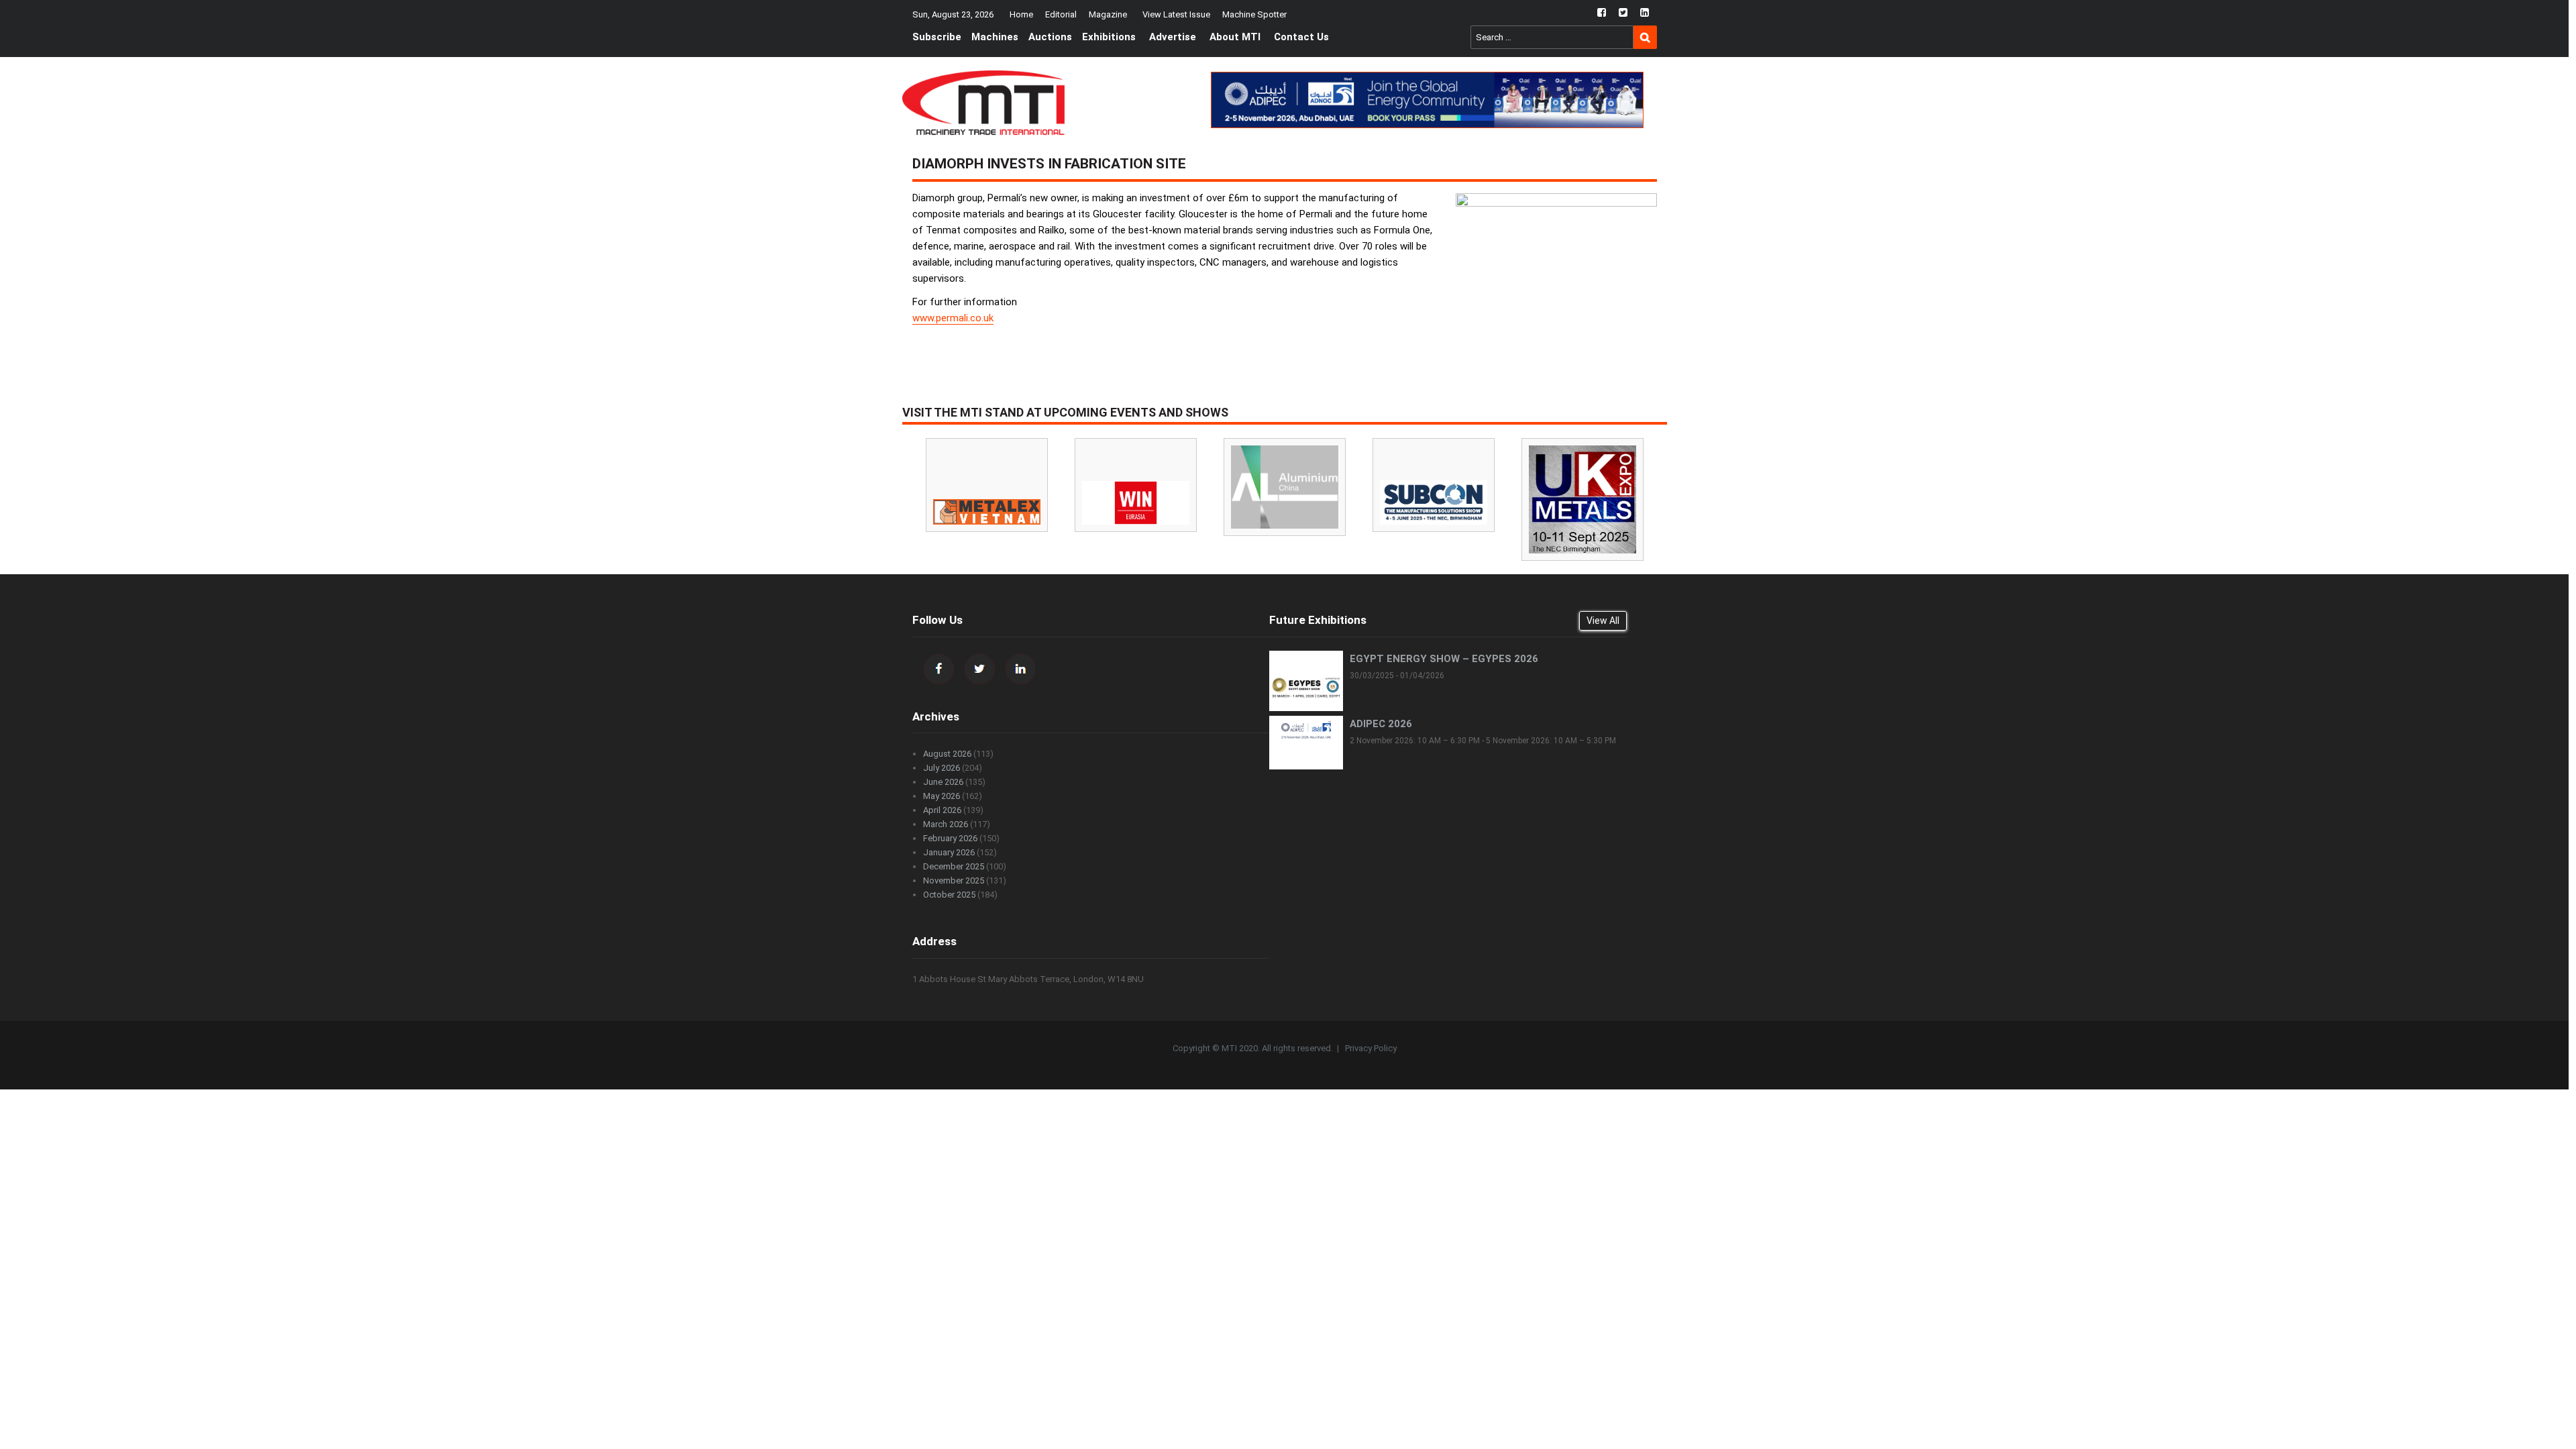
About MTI (1235, 37)
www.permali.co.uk (953, 318)
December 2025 (954, 866)
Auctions (1050, 37)
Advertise (1173, 37)
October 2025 (949, 895)
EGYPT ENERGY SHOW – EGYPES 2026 (1444, 659)
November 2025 (954, 880)
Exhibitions (1109, 37)
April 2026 (942, 810)
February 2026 (950, 838)
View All (1603, 621)
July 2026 (942, 768)
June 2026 (943, 782)
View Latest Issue (1176, 14)
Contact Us (1301, 37)
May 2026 (942, 796)
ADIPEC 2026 (1381, 724)
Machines (995, 37)
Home (1021, 14)
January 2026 (949, 852)
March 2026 (946, 824)
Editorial (1061, 14)
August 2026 (947, 754)
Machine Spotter (1254, 14)
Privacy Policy (1371, 1048)
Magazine (1108, 14)
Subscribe (937, 37)
